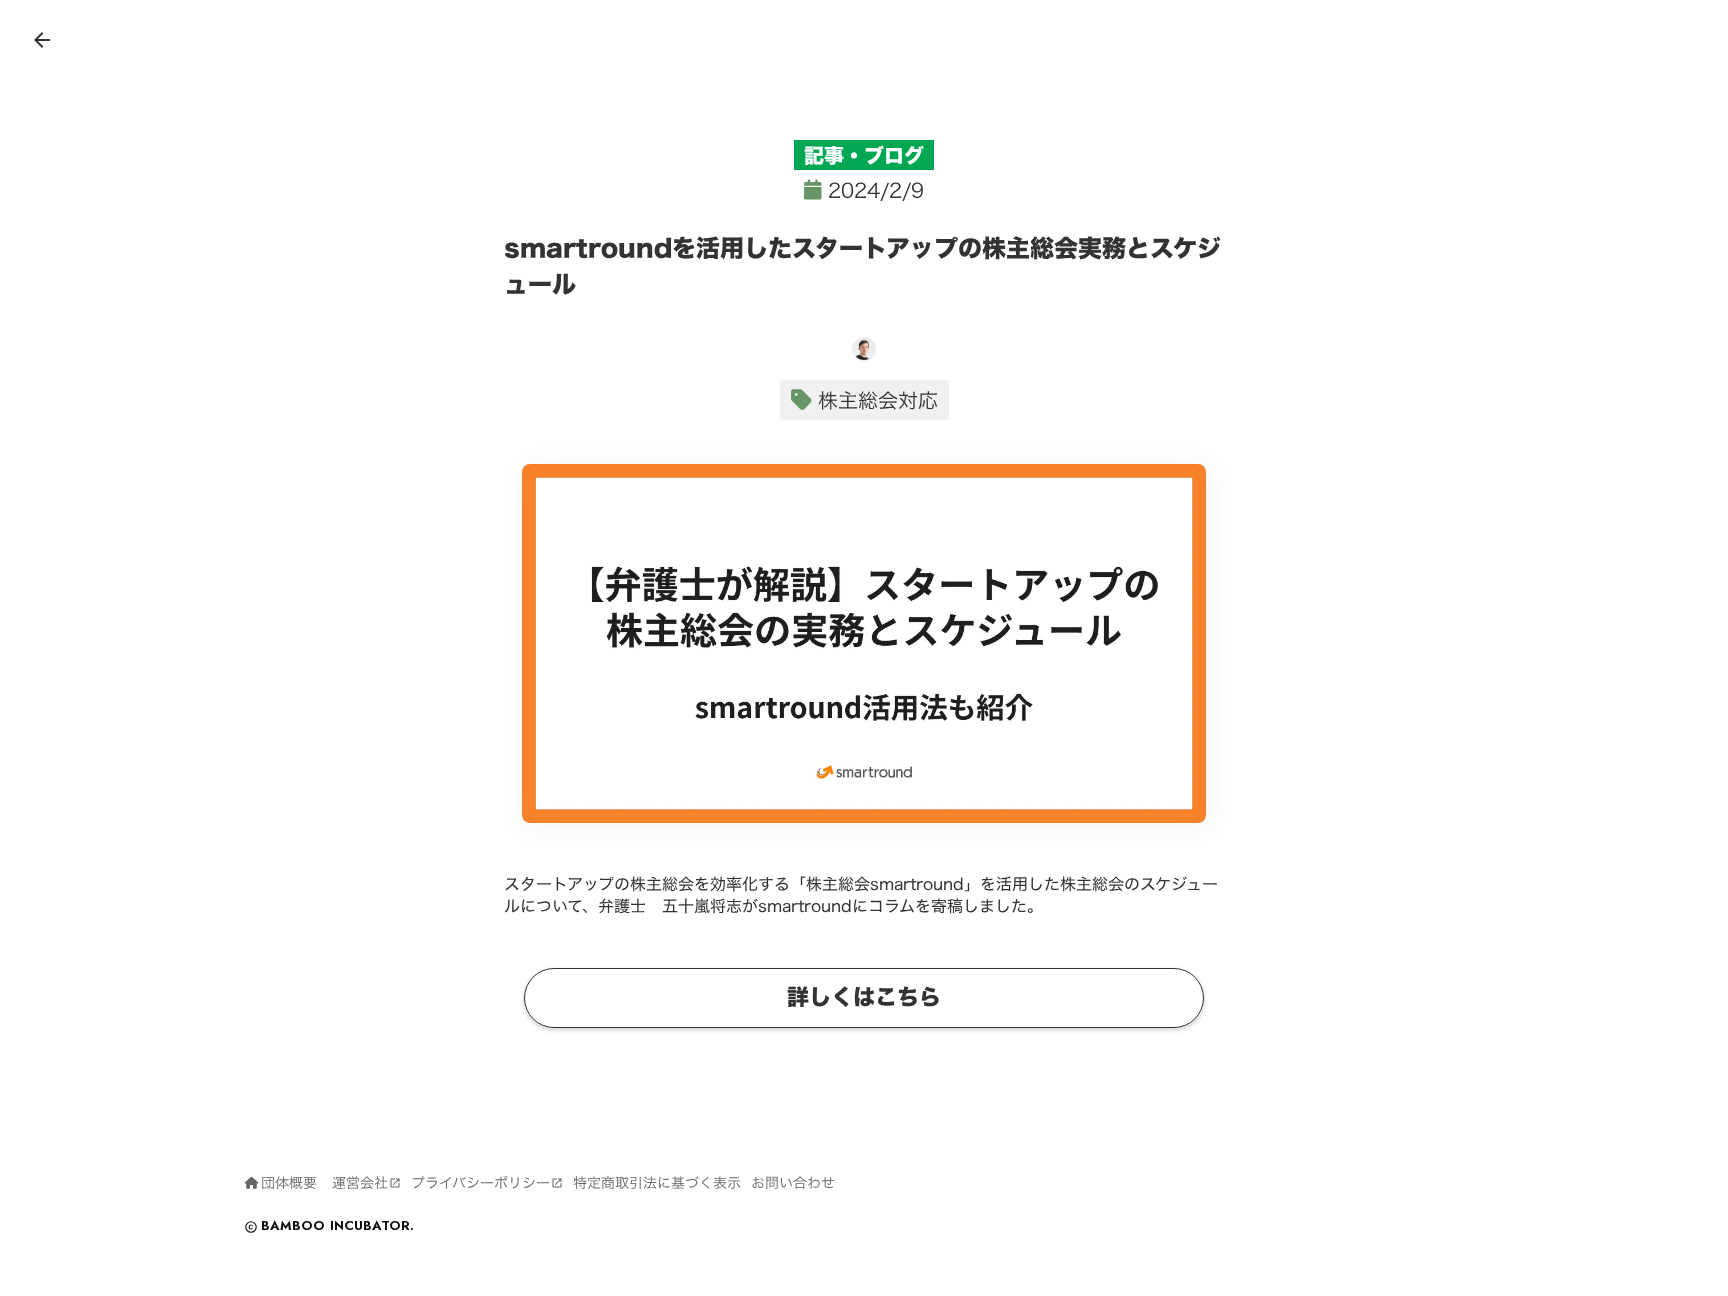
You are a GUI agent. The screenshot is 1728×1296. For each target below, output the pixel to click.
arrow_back (42, 40)
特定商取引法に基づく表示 (657, 1183)
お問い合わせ (793, 1183)
